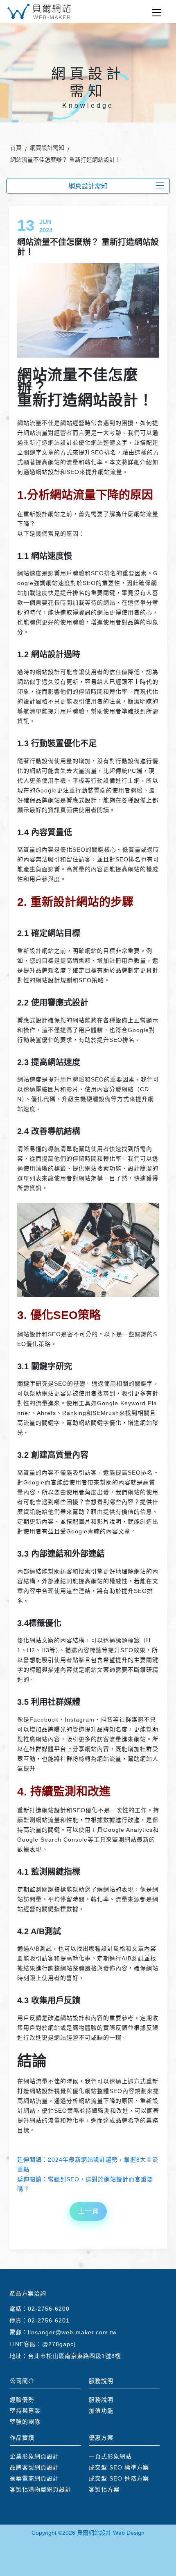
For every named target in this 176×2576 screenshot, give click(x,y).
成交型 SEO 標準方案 (119, 2467)
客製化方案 (104, 2489)
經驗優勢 (22, 2400)
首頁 (16, 148)
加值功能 (101, 2411)
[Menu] (157, 13)
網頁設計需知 (47, 148)
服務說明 (101, 2400)
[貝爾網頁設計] (39, 11)
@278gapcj (59, 2344)
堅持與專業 (25, 2411)
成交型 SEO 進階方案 (119, 2478)
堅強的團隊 (25, 2422)
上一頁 (88, 2211)
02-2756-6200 (49, 2309)
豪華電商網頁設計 (34, 2478)
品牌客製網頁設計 (34, 2467)
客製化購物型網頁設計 (41, 2489)
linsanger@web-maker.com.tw (72, 2332)
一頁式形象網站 (110, 2456)
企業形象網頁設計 (34, 2456)
